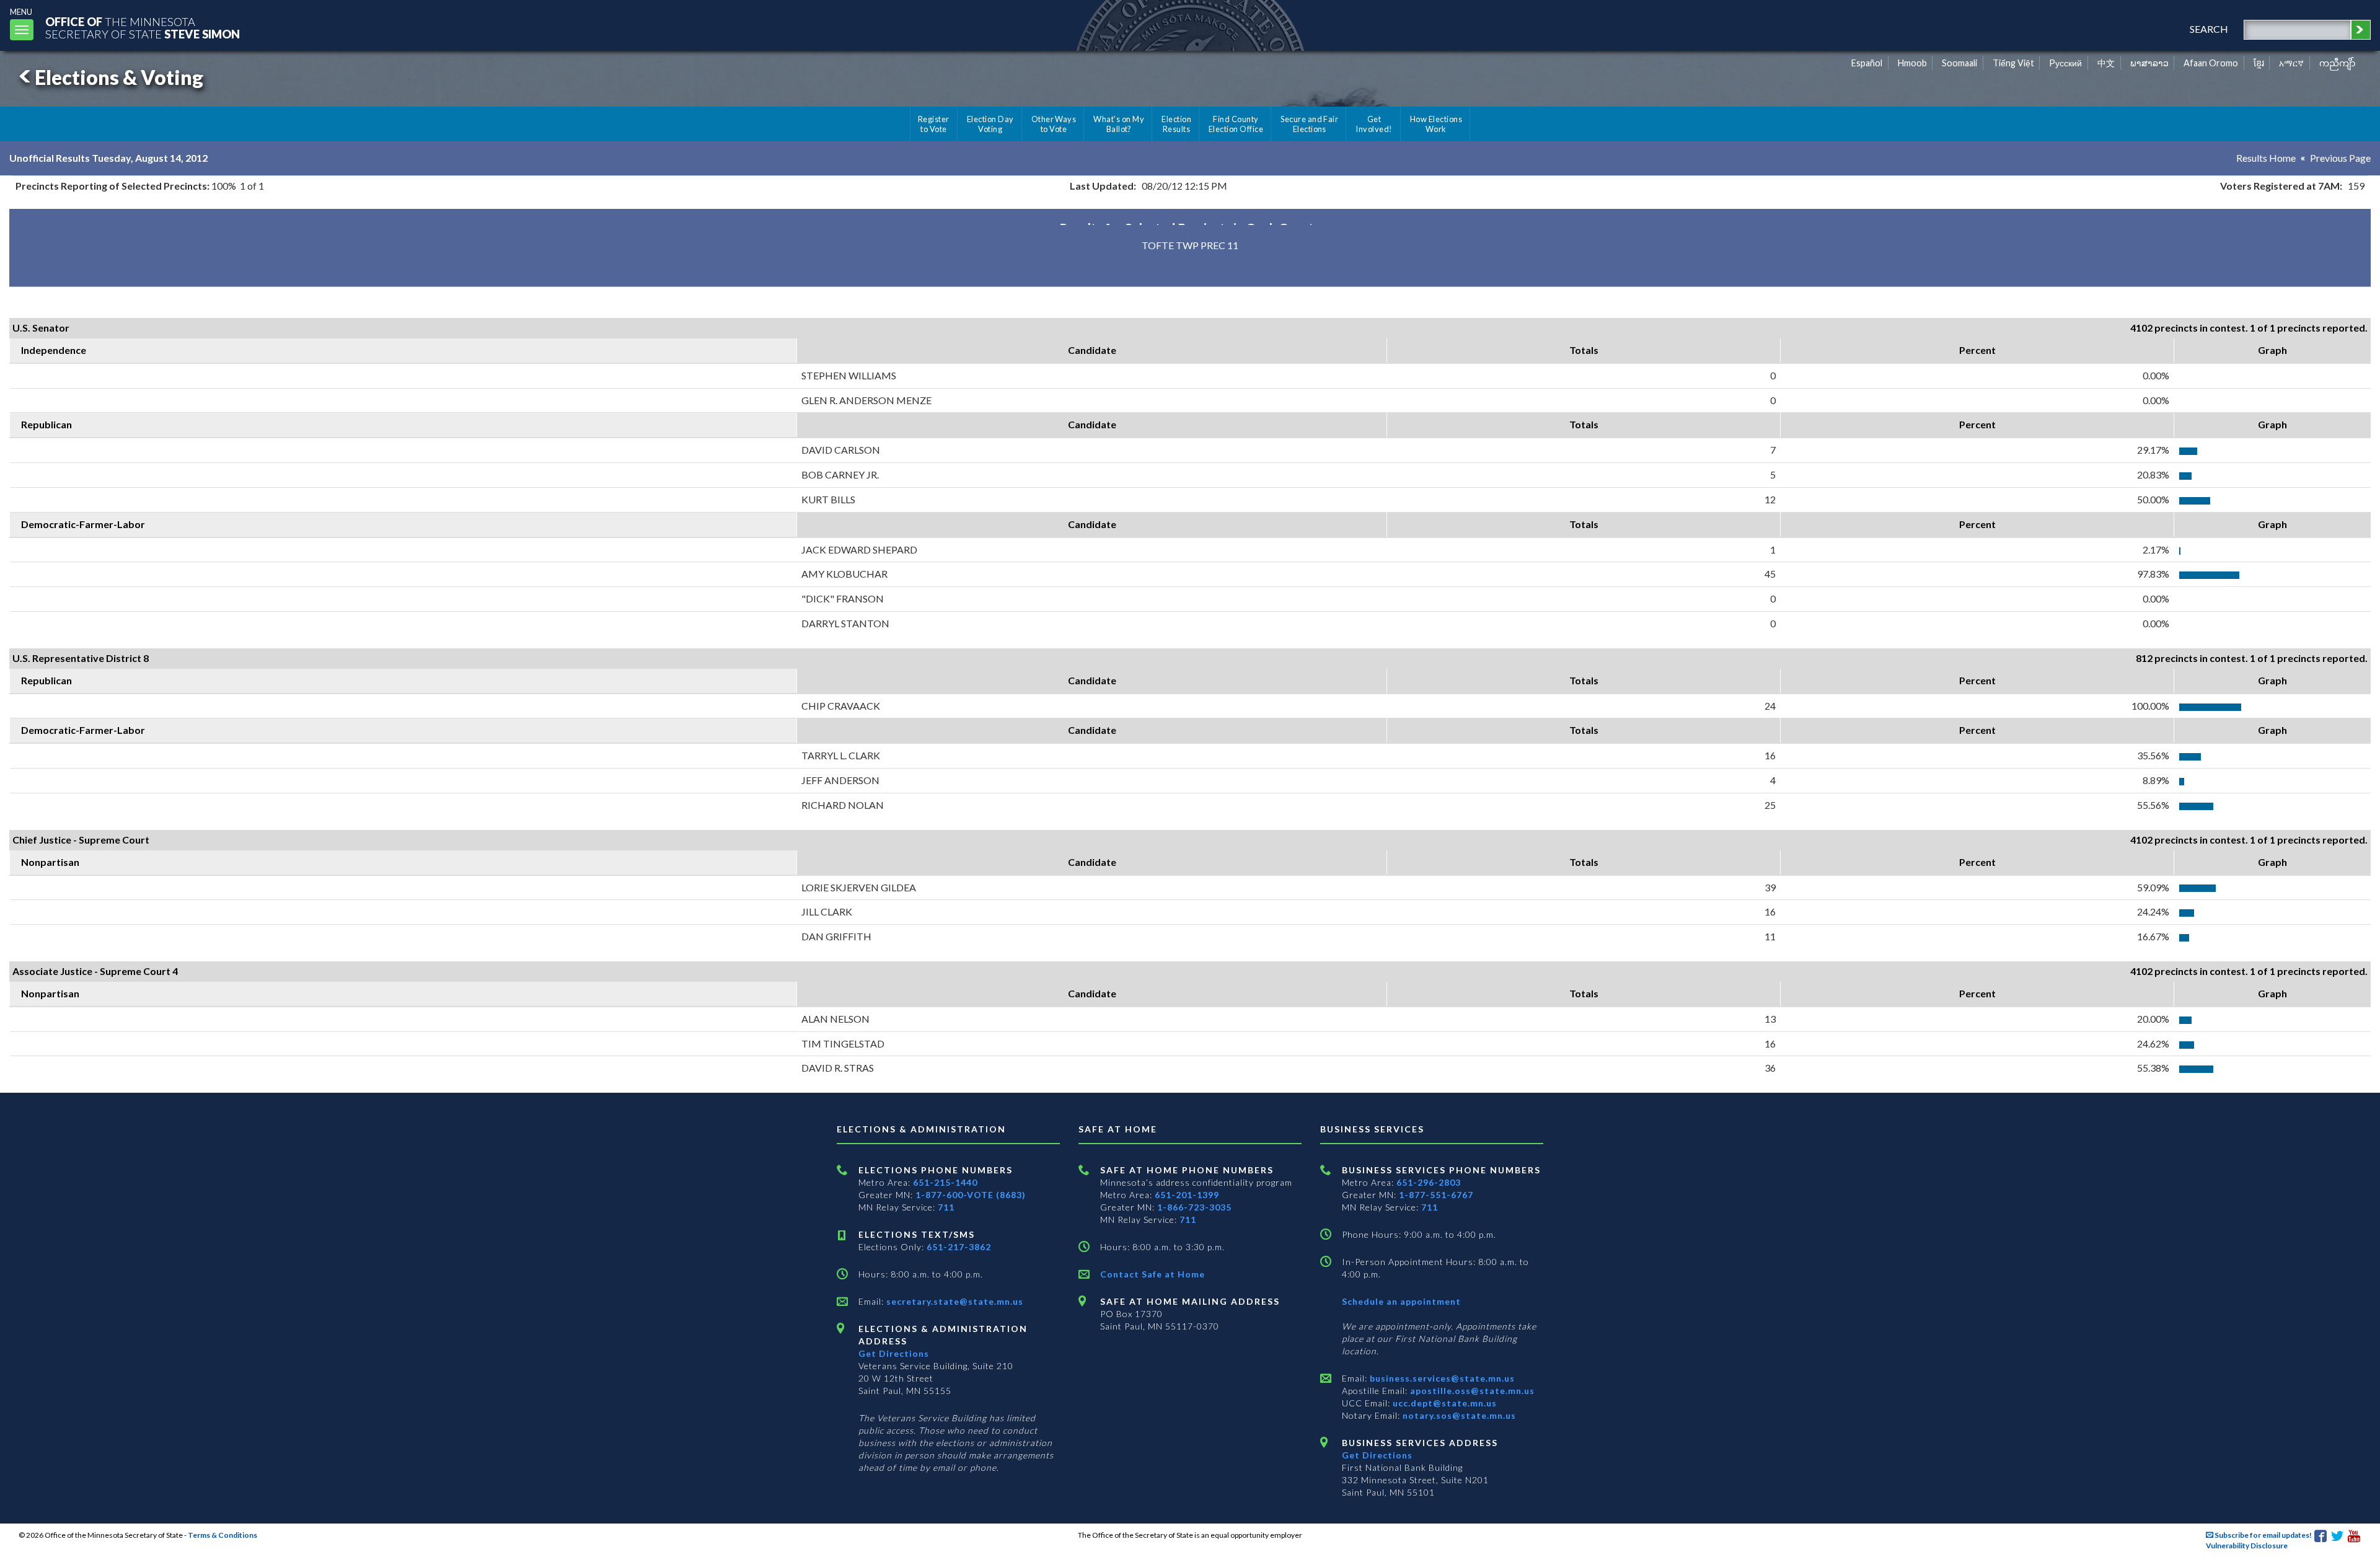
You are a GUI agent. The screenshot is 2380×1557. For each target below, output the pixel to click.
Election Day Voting (990, 124)
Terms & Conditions (223, 1535)
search (2209, 29)
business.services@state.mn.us (1441, 1378)
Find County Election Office (1236, 124)
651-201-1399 (1187, 1195)
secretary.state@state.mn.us (954, 1301)
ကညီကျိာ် (2338, 63)
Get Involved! (1374, 124)
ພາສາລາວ (2149, 63)
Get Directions (894, 1353)
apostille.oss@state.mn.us (1471, 1391)
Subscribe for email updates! (2263, 1535)
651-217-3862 (959, 1247)
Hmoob (1912, 63)
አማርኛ (2291, 63)
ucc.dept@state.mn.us (1443, 1403)
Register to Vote (934, 124)
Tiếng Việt (2013, 63)
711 (946, 1207)
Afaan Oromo (2211, 63)
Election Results (1176, 124)
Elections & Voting (119, 77)
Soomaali (1959, 63)
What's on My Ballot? (1119, 124)
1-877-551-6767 (1436, 1195)
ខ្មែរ (2259, 63)
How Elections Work (1436, 124)
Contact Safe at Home (1153, 1274)
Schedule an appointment (1401, 1301)
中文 (2106, 63)
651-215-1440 (945, 1182)
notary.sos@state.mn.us (1458, 1415)
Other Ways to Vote (1054, 124)
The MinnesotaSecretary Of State (143, 28)
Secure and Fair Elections (1309, 124)
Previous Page (2340, 158)
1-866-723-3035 (1194, 1207)
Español (1867, 63)
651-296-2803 (1429, 1182)
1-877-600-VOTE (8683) (971, 1195)
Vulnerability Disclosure (2247, 1546)
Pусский (2065, 63)
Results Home (2266, 158)
